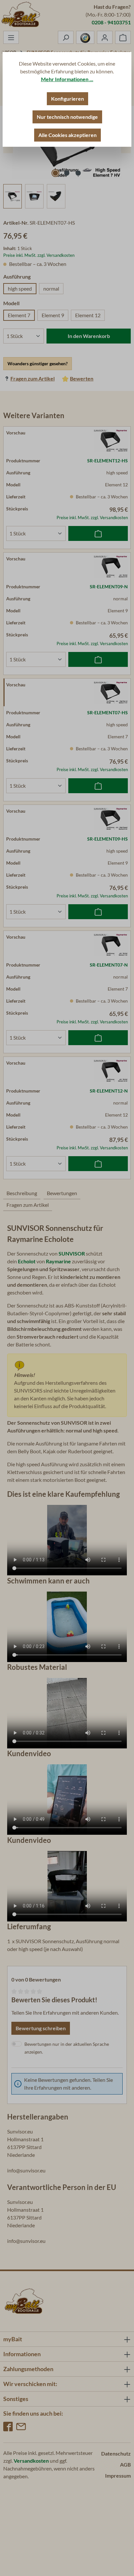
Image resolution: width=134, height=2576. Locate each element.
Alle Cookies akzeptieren (67, 135)
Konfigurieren (67, 99)
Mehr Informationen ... (67, 79)
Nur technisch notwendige (67, 117)
